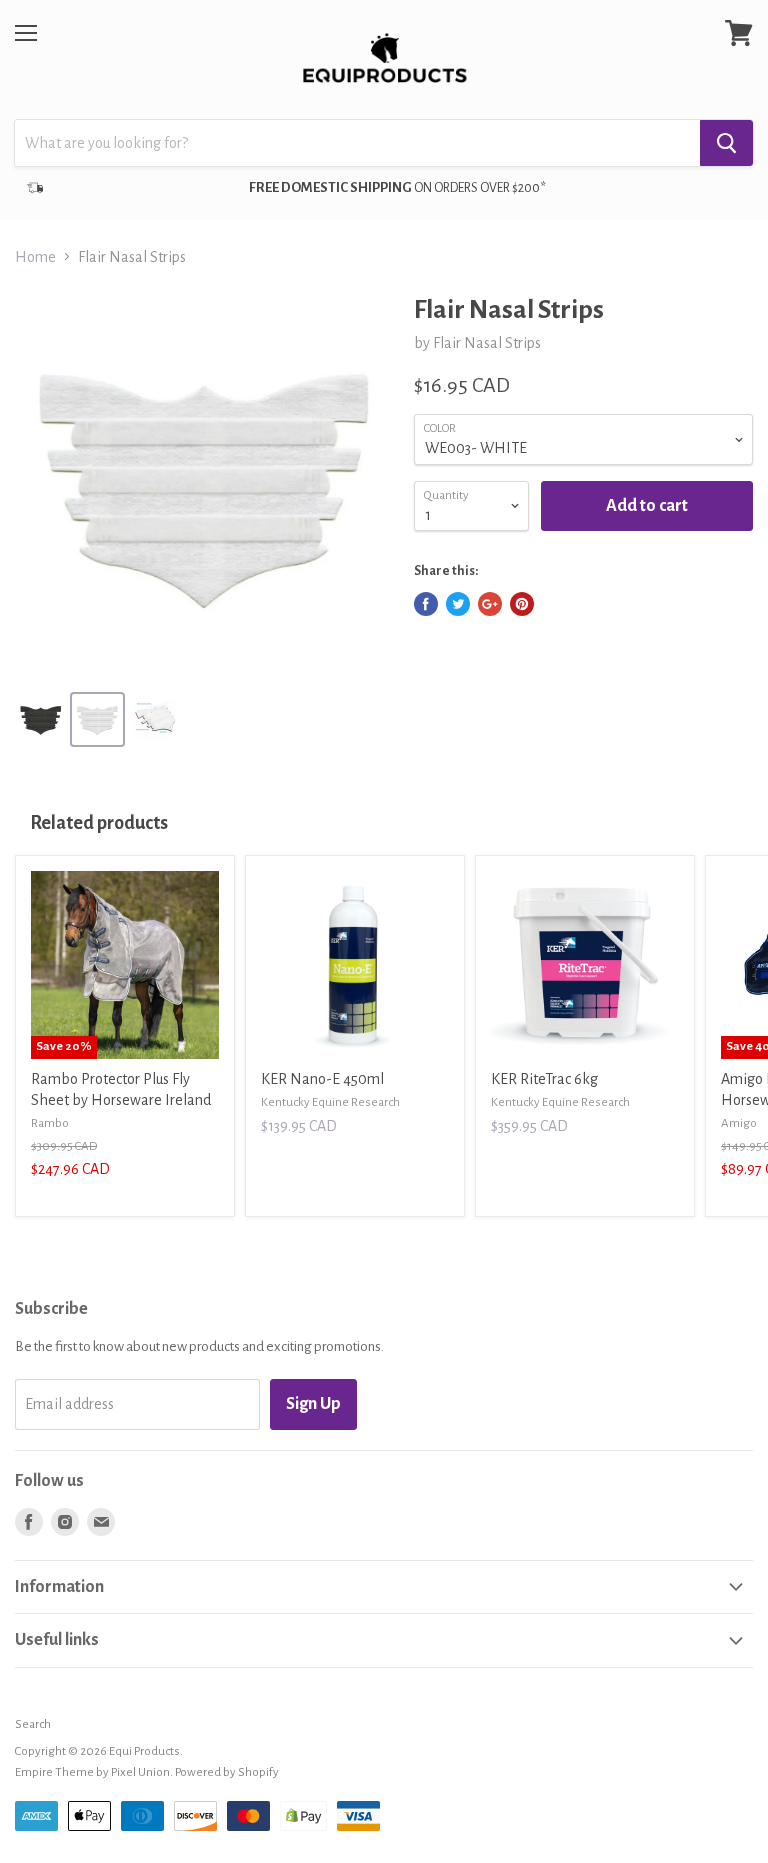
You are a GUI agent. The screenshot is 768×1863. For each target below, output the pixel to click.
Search (33, 1724)
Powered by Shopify (227, 1772)
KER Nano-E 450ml (322, 1079)
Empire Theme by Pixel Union (92, 1772)
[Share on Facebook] (426, 604)
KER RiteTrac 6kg (544, 1079)
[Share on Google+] (490, 604)
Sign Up (313, 1404)
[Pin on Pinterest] (522, 604)
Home (35, 257)
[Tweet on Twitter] (458, 604)
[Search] (726, 143)
